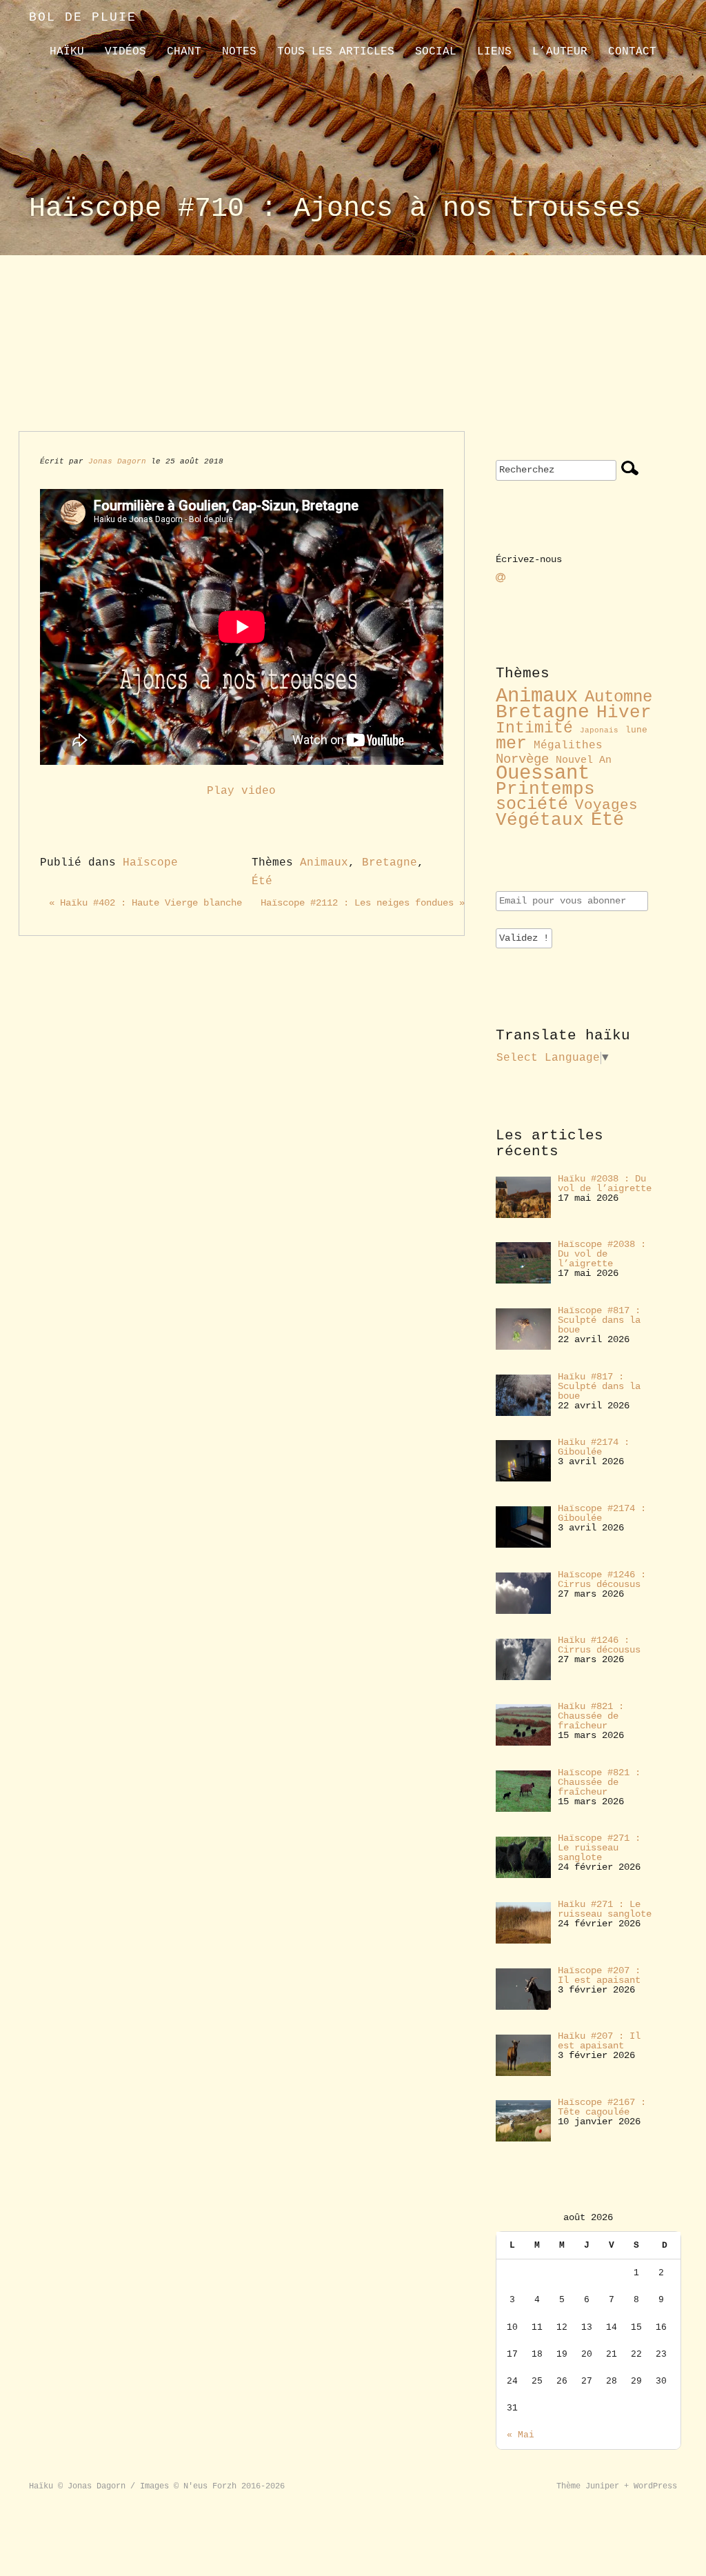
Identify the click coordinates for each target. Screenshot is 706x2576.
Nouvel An (584, 760)
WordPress (655, 2486)
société (532, 805)
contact (632, 52)
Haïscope (150, 863)
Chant (184, 52)
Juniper (602, 2486)
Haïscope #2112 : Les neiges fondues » (363, 903)
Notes (239, 52)
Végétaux (540, 820)
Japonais (599, 730)
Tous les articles (336, 52)
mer (511, 743)
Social (436, 52)
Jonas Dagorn (117, 461)
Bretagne (390, 863)
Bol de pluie (83, 17)
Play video (241, 791)
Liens (494, 52)
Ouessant (543, 773)
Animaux (324, 863)
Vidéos (125, 52)
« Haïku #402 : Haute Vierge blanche (145, 903)
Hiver (624, 713)
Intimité (534, 728)
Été (262, 881)
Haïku (67, 52)
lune (636, 730)
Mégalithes (568, 746)
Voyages (606, 805)
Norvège (522, 759)
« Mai (521, 2435)
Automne (618, 697)
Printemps (545, 789)
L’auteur (560, 52)
